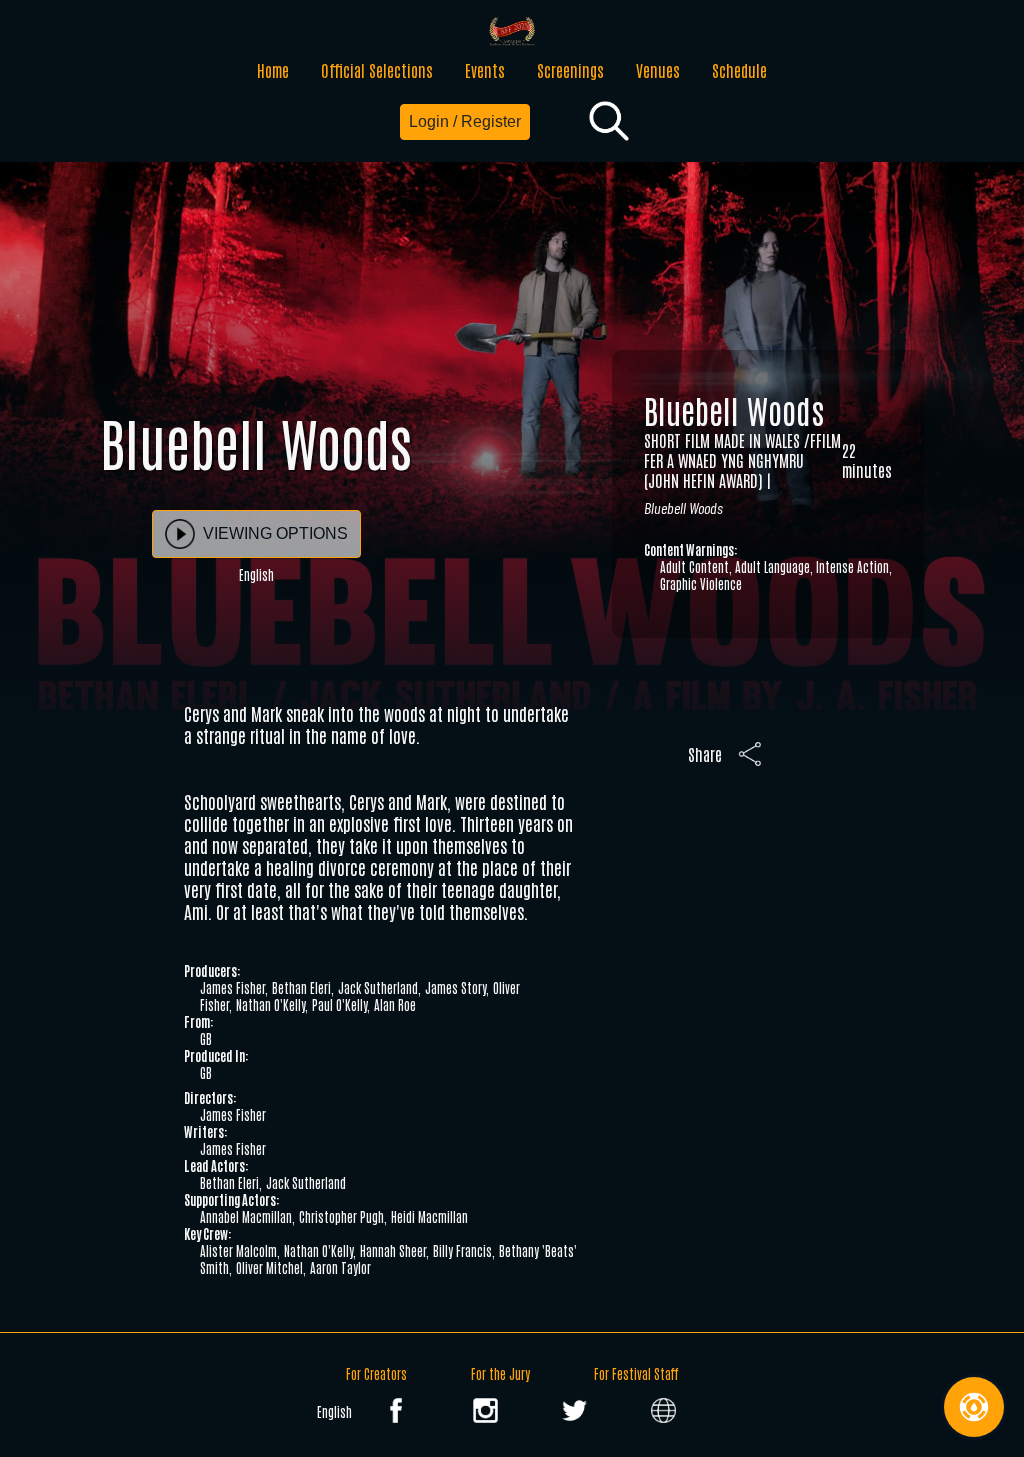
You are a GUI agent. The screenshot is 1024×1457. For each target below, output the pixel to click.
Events (485, 70)
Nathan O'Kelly (270, 1004)
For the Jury (500, 1373)
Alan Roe (395, 1004)
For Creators (376, 1373)
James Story (455, 987)
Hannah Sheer (393, 1250)
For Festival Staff (636, 1373)
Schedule (739, 70)
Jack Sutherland (378, 987)
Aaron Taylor (340, 1267)
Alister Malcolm (238, 1250)
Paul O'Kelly (339, 1004)
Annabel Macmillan (246, 1216)
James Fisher (232, 987)
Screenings (570, 70)
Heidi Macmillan (429, 1216)
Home (273, 70)
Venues (658, 70)
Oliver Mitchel (269, 1267)
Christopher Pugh (341, 1216)
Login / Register (465, 121)
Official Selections (377, 70)
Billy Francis (462, 1250)
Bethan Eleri (301, 987)
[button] (609, 122)
